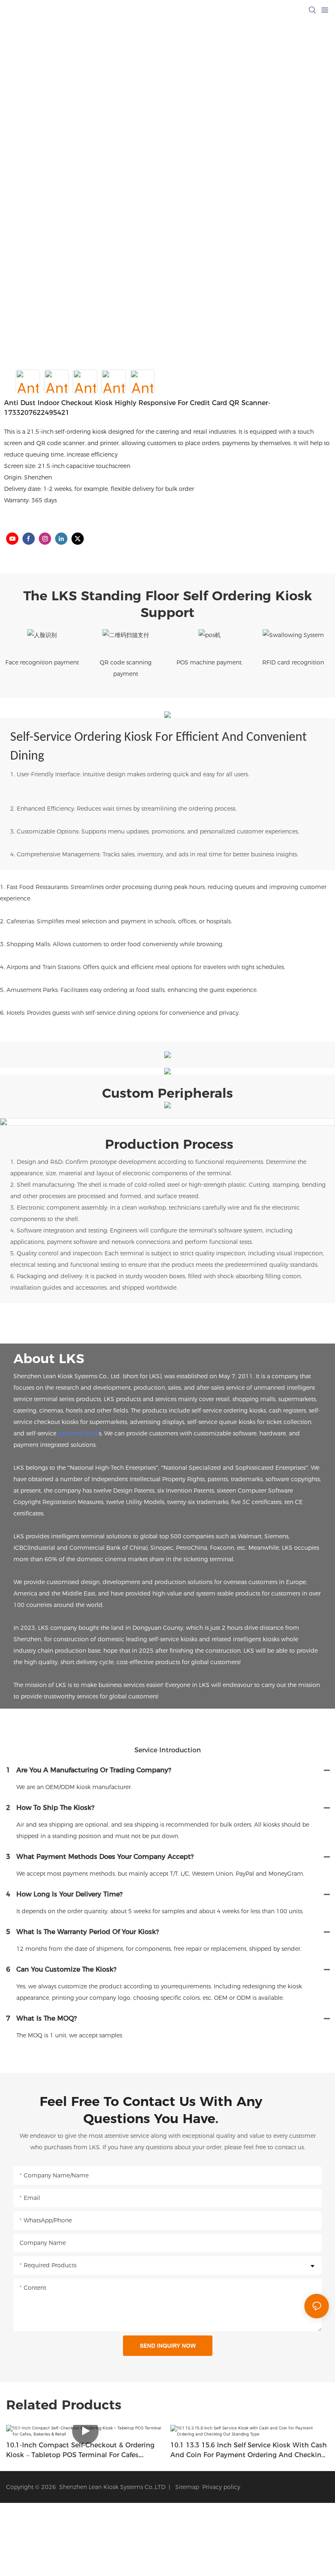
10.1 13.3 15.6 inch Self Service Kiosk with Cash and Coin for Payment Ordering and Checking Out (249, 2451)
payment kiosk (78, 1433)
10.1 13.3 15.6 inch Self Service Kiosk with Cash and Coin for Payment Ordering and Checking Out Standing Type (84, 2451)
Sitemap (185, 2487)
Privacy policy (221, 2487)
